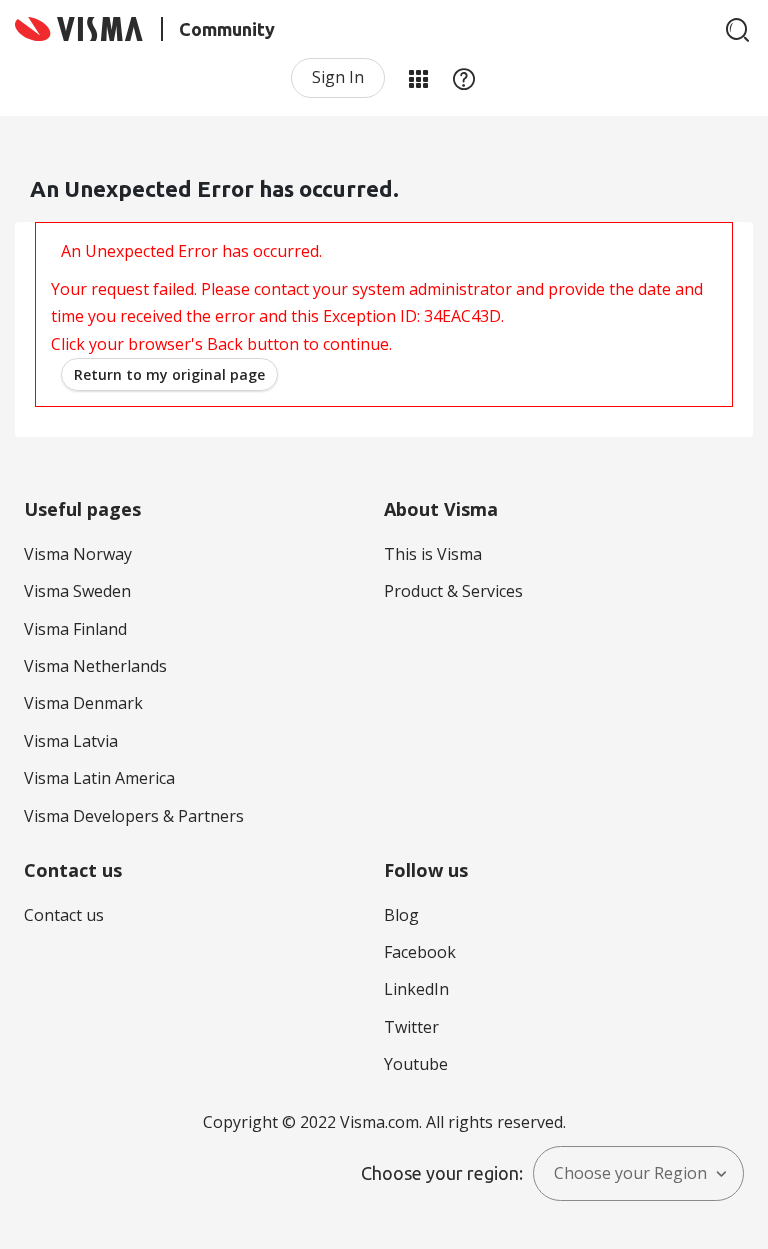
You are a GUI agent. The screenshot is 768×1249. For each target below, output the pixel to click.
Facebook (420, 952)
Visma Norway (78, 554)
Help (464, 78)
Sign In (338, 77)
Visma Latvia (71, 741)
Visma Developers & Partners (134, 816)
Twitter (411, 1027)
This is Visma (433, 554)
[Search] (738, 30)
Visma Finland (75, 629)
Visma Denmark (83, 703)
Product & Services (453, 591)
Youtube (416, 1064)
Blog (401, 915)
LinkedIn (416, 989)
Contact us (64, 915)
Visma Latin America (99, 778)
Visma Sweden (77, 591)
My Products (418, 78)
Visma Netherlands (95, 666)
